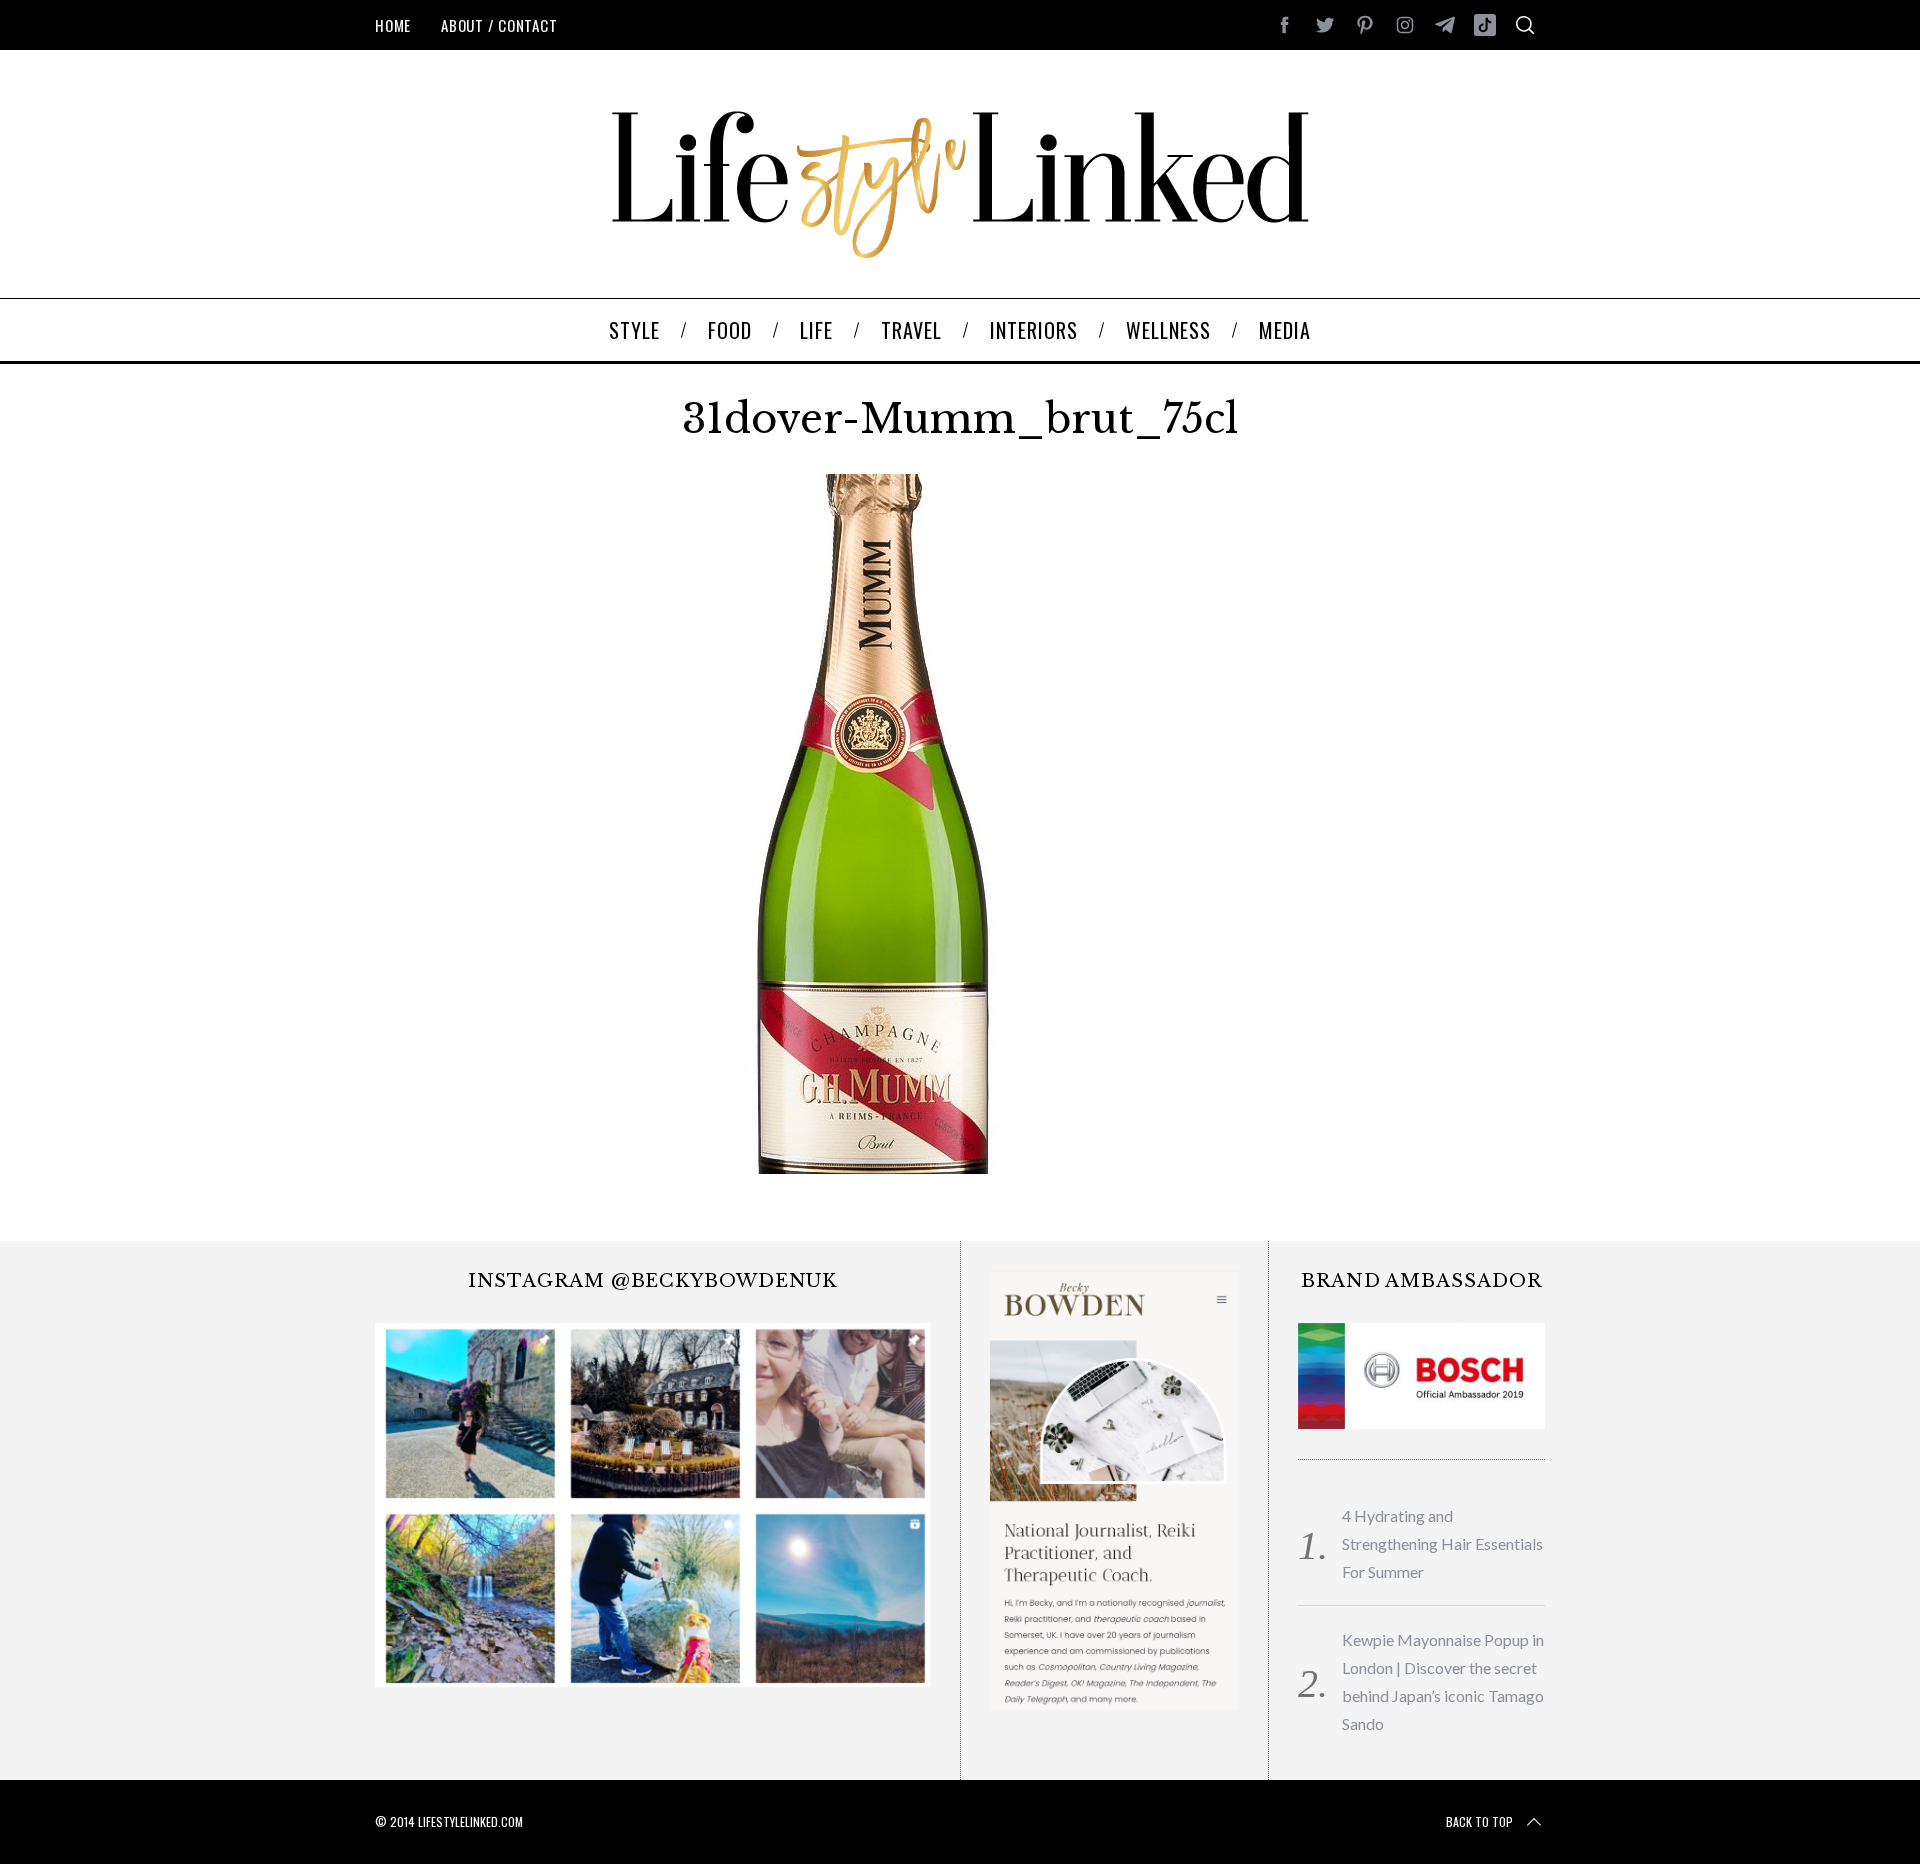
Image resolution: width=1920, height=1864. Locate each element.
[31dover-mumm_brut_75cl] (875, 1167)
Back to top (1479, 1821)
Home (393, 25)
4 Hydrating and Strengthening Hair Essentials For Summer (1442, 1543)
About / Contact (499, 25)
